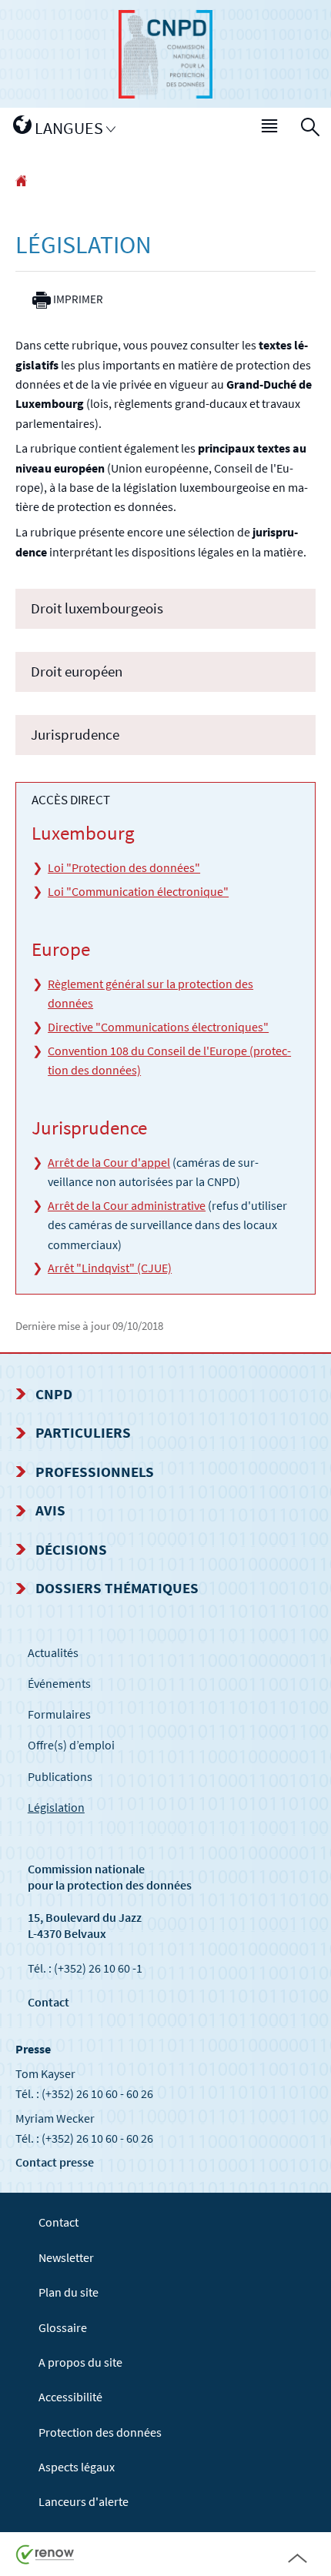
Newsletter (66, 2257)
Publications (60, 1776)
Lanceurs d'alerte (84, 2501)
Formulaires (59, 1714)
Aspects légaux (77, 2467)
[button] (270, 129)
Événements (59, 1683)
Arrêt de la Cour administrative (127, 1205)
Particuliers (83, 1432)
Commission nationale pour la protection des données (110, 1877)
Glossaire (63, 2327)
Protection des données (100, 2432)
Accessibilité (70, 2397)
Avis (50, 1510)
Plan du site (69, 2292)
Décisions (71, 1549)
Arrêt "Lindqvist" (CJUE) (110, 1268)
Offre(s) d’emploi (71, 1745)
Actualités (53, 1652)
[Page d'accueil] (21, 182)
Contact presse (55, 2162)
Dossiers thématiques (117, 1588)
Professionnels (95, 1472)
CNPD (54, 1394)
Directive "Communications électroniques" (158, 1027)
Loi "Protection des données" (124, 867)
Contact (48, 2002)
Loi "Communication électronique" (138, 891)
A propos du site (80, 2362)
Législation (56, 1807)
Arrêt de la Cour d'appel (109, 1162)
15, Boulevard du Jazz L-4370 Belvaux (85, 1925)
